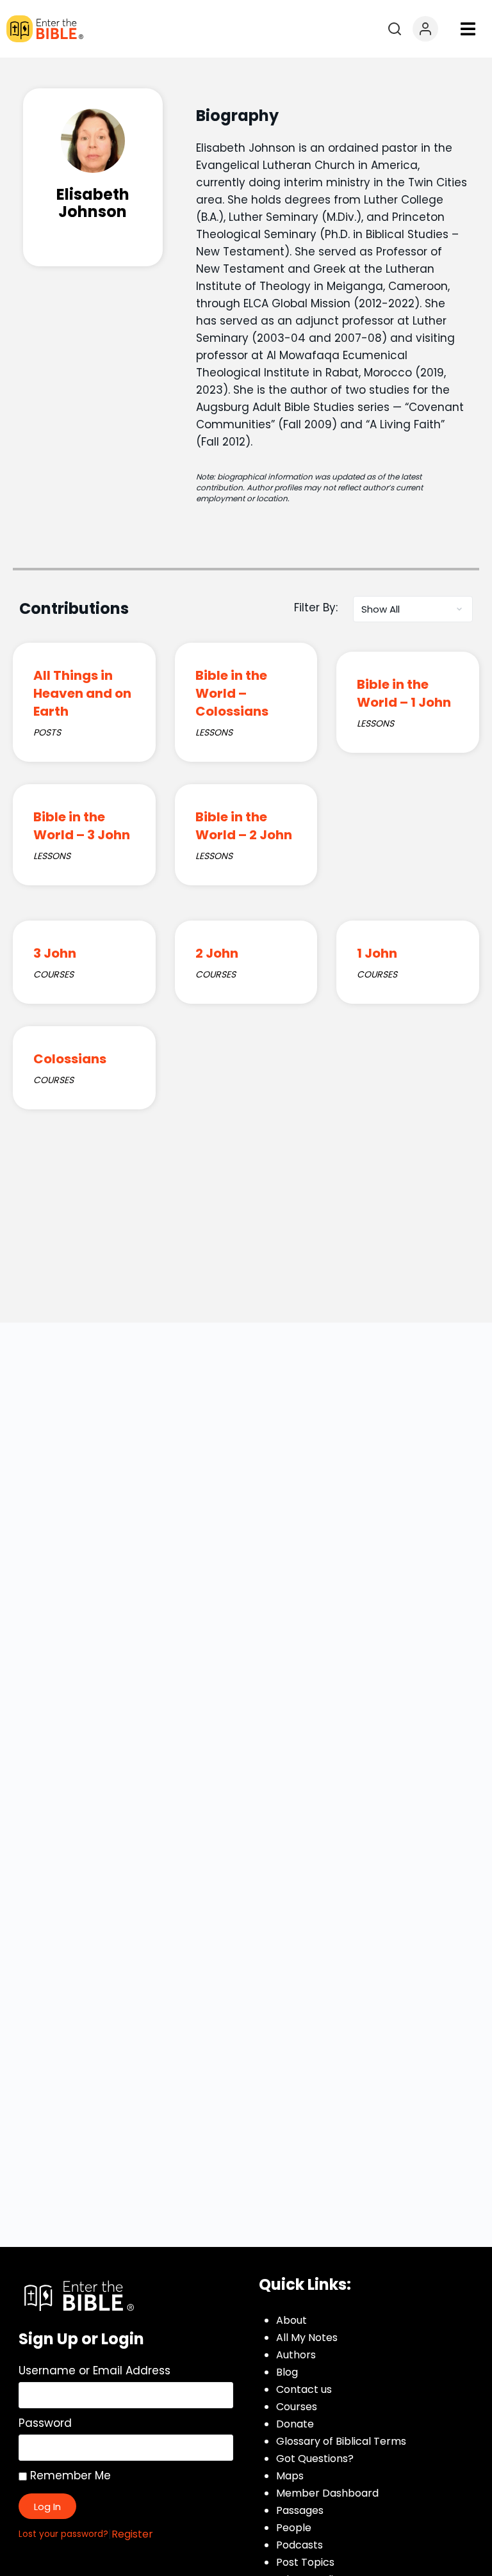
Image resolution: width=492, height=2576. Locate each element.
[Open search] (395, 29)
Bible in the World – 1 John (404, 693)
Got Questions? (315, 2459)
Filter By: (316, 608)
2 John (217, 953)
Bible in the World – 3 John (82, 826)
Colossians (70, 1059)
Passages (300, 2510)
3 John (55, 953)
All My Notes (307, 2338)
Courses (297, 2407)
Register (132, 2534)
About (291, 2320)
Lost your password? (63, 2534)
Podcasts (299, 2545)
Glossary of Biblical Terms (341, 2441)
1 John (377, 953)
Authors (296, 2355)
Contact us (304, 2389)
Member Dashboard (327, 2493)
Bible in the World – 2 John (244, 826)
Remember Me (69, 2475)
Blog (287, 2372)
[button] (468, 29)
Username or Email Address (94, 2371)
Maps (290, 2476)
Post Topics (305, 2562)
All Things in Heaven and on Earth (82, 693)
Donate (295, 2424)
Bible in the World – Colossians (232, 693)
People (294, 2528)
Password (45, 2423)
